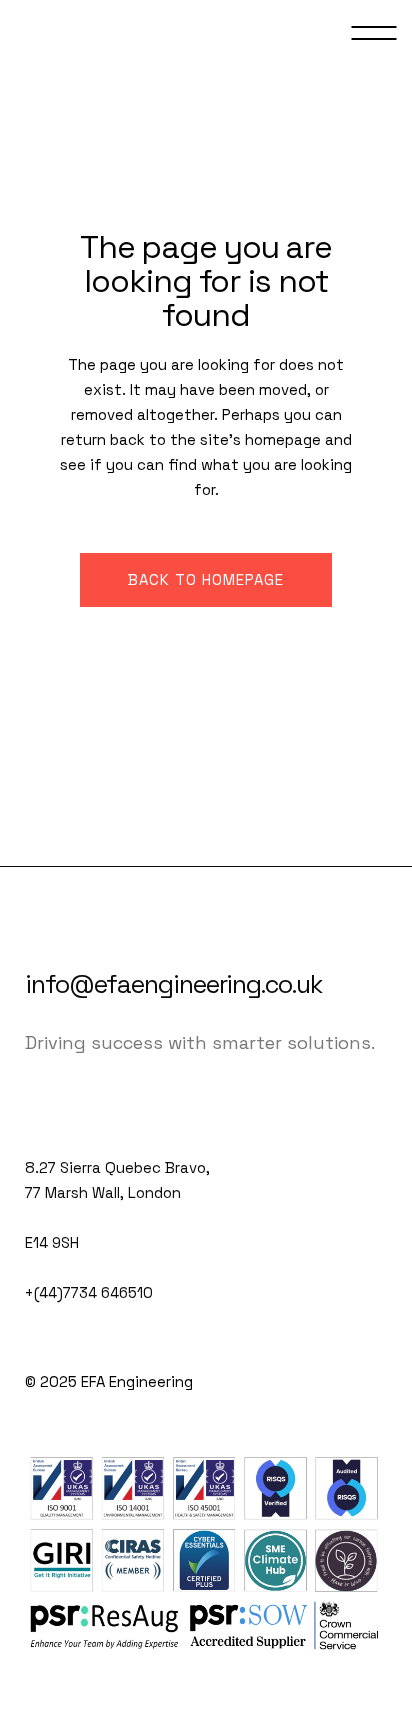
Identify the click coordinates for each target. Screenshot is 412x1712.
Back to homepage (206, 579)
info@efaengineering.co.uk (173, 984)
